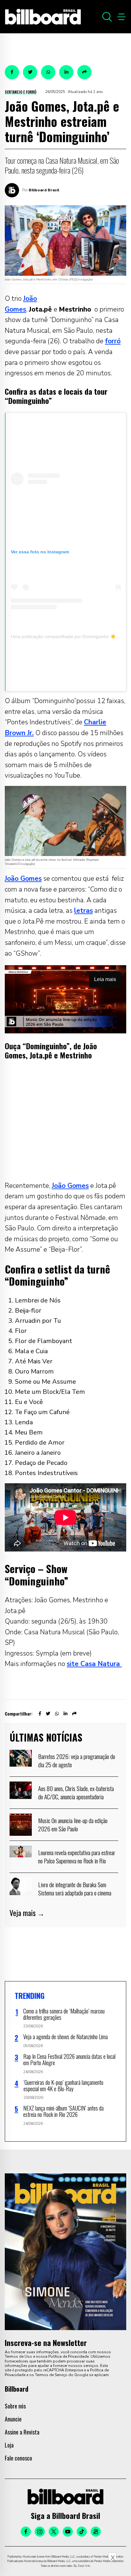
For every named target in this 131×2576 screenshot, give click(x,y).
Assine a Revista (22, 2432)
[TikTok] (82, 2532)
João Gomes (23, 879)
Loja (9, 2445)
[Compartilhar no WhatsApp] (48, 72)
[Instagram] (40, 2532)
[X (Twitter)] (54, 2532)
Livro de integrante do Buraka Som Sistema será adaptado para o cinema (75, 1888)
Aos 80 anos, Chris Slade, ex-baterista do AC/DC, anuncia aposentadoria (76, 1792)
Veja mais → (27, 1913)
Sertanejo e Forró (21, 92)
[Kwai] (96, 2532)
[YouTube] (68, 2532)
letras (83, 911)
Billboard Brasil (44, 190)
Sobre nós (15, 2406)
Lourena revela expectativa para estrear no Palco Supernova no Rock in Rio (77, 1856)
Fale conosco (18, 2458)
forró (113, 341)
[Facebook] (26, 2532)
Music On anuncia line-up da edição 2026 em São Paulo (73, 1824)
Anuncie (13, 2419)
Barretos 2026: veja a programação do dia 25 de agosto (77, 1760)
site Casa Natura (94, 1664)
